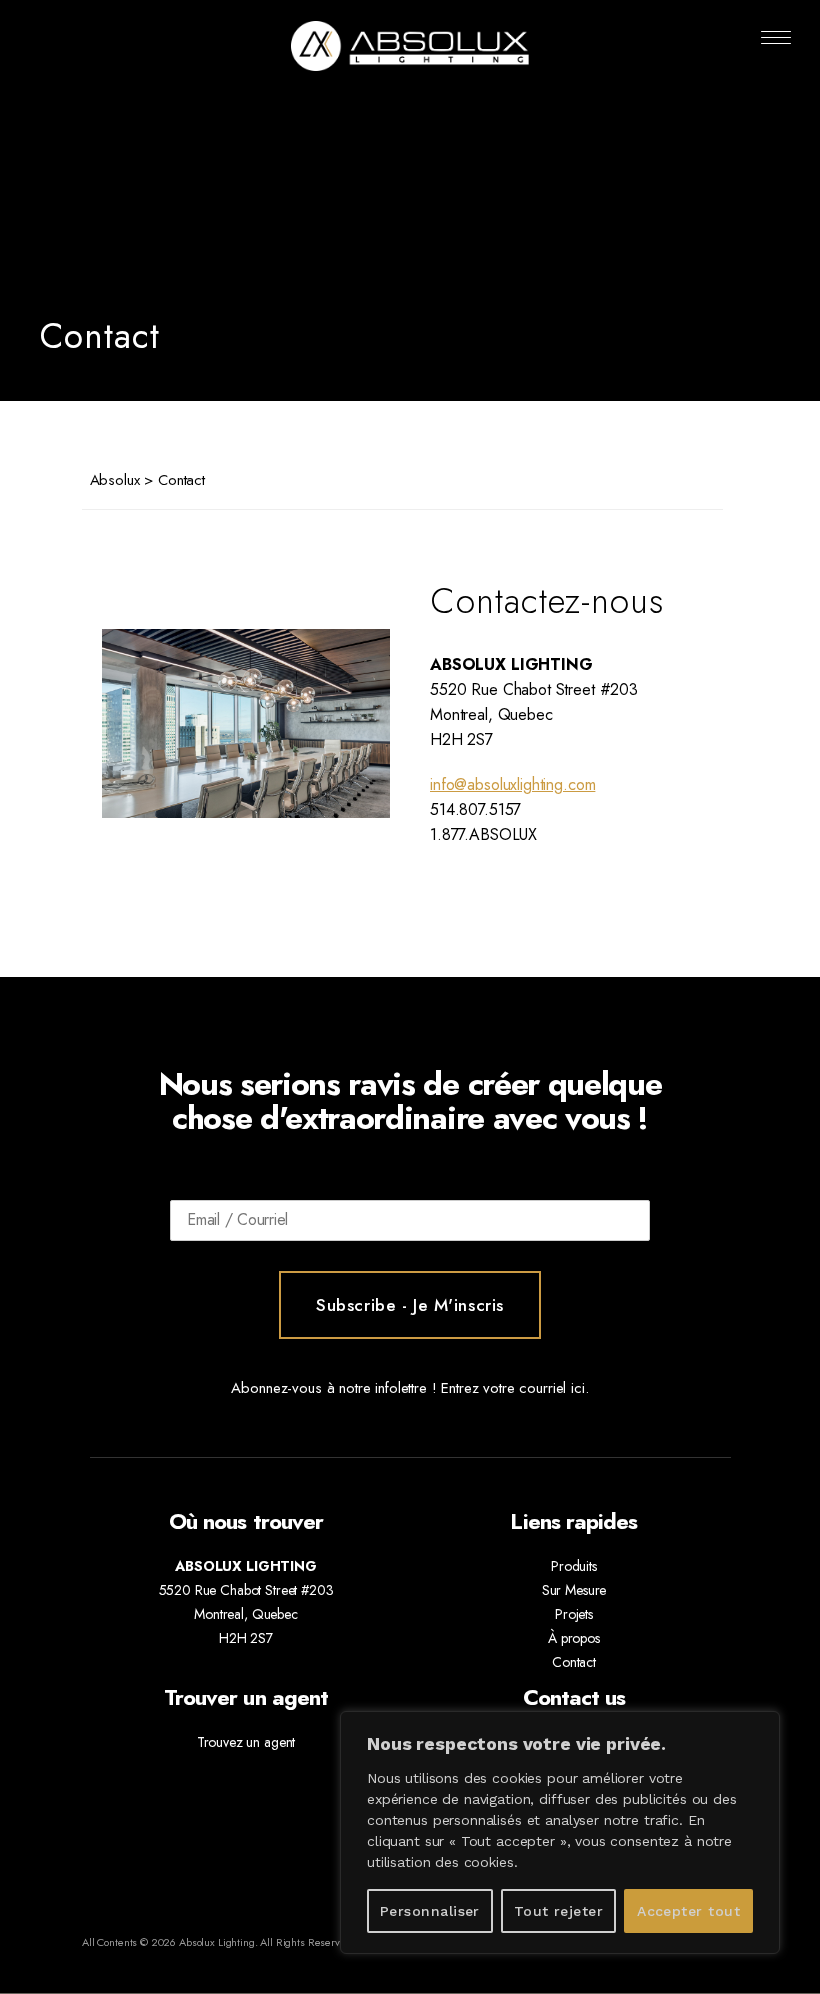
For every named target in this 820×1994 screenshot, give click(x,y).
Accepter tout (688, 1911)
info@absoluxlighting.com (512, 784)
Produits (574, 1566)
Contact (574, 1662)
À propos (574, 1638)
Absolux (115, 480)
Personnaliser (430, 1911)
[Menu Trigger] (776, 37)
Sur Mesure (574, 1590)
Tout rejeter (559, 1911)
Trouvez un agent (246, 1742)
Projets (574, 1614)
